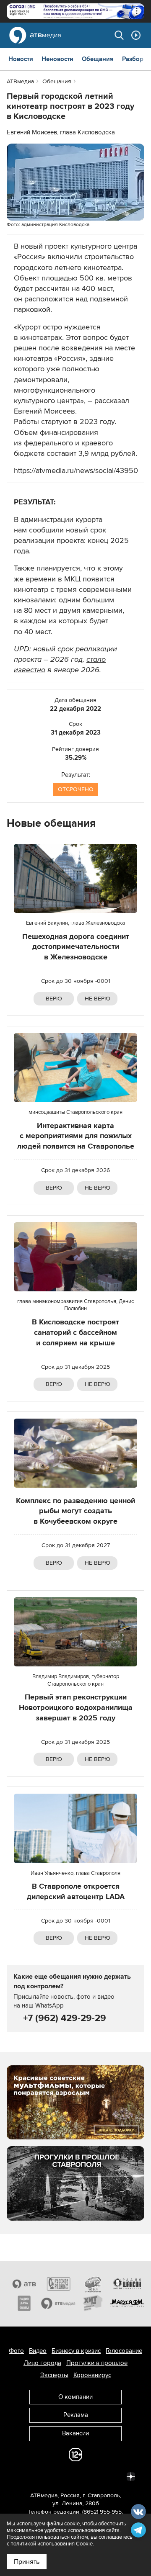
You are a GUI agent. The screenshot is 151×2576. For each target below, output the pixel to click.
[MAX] (75, 2476)
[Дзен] (131, 2476)
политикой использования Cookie (52, 2544)
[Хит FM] (93, 2303)
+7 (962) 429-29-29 (63, 2018)
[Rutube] (112, 2476)
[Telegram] (39, 2476)
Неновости (57, 59)
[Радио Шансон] (127, 2284)
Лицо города (42, 2363)
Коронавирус (92, 2375)
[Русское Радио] (58, 2284)
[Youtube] (94, 2476)
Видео (38, 2351)
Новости (21, 59)
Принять (27, 2562)
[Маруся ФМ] (127, 2303)
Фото (16, 2351)
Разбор (133, 59)
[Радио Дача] (24, 2303)
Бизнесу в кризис (76, 2351)
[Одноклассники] (57, 2476)
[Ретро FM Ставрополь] (93, 2284)
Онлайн (136, 35)
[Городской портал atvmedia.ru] (58, 2303)
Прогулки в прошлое (97, 2363)
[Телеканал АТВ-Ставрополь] (24, 2284)
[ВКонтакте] (20, 2476)
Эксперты (54, 2375)
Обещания (98, 59)
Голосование (124, 2351)
